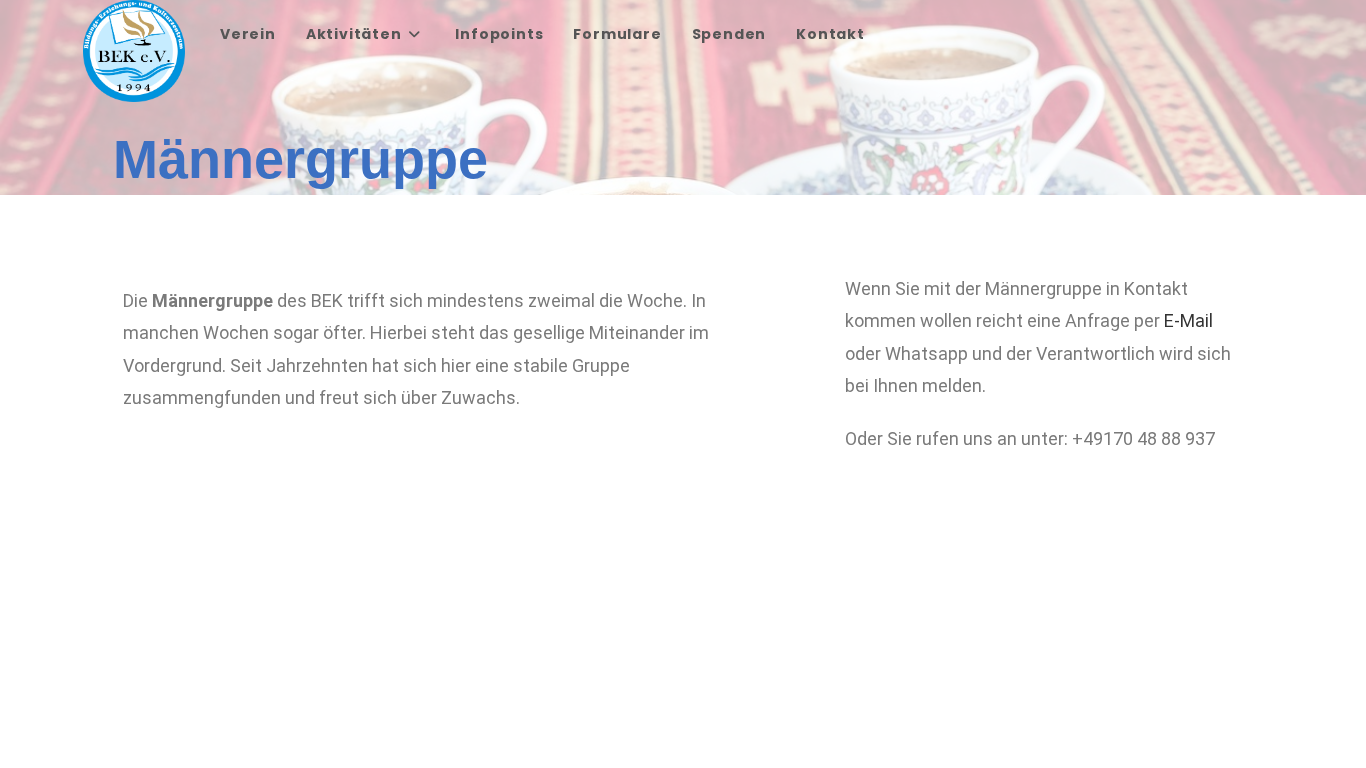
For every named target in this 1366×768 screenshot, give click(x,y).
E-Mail (1188, 320)
